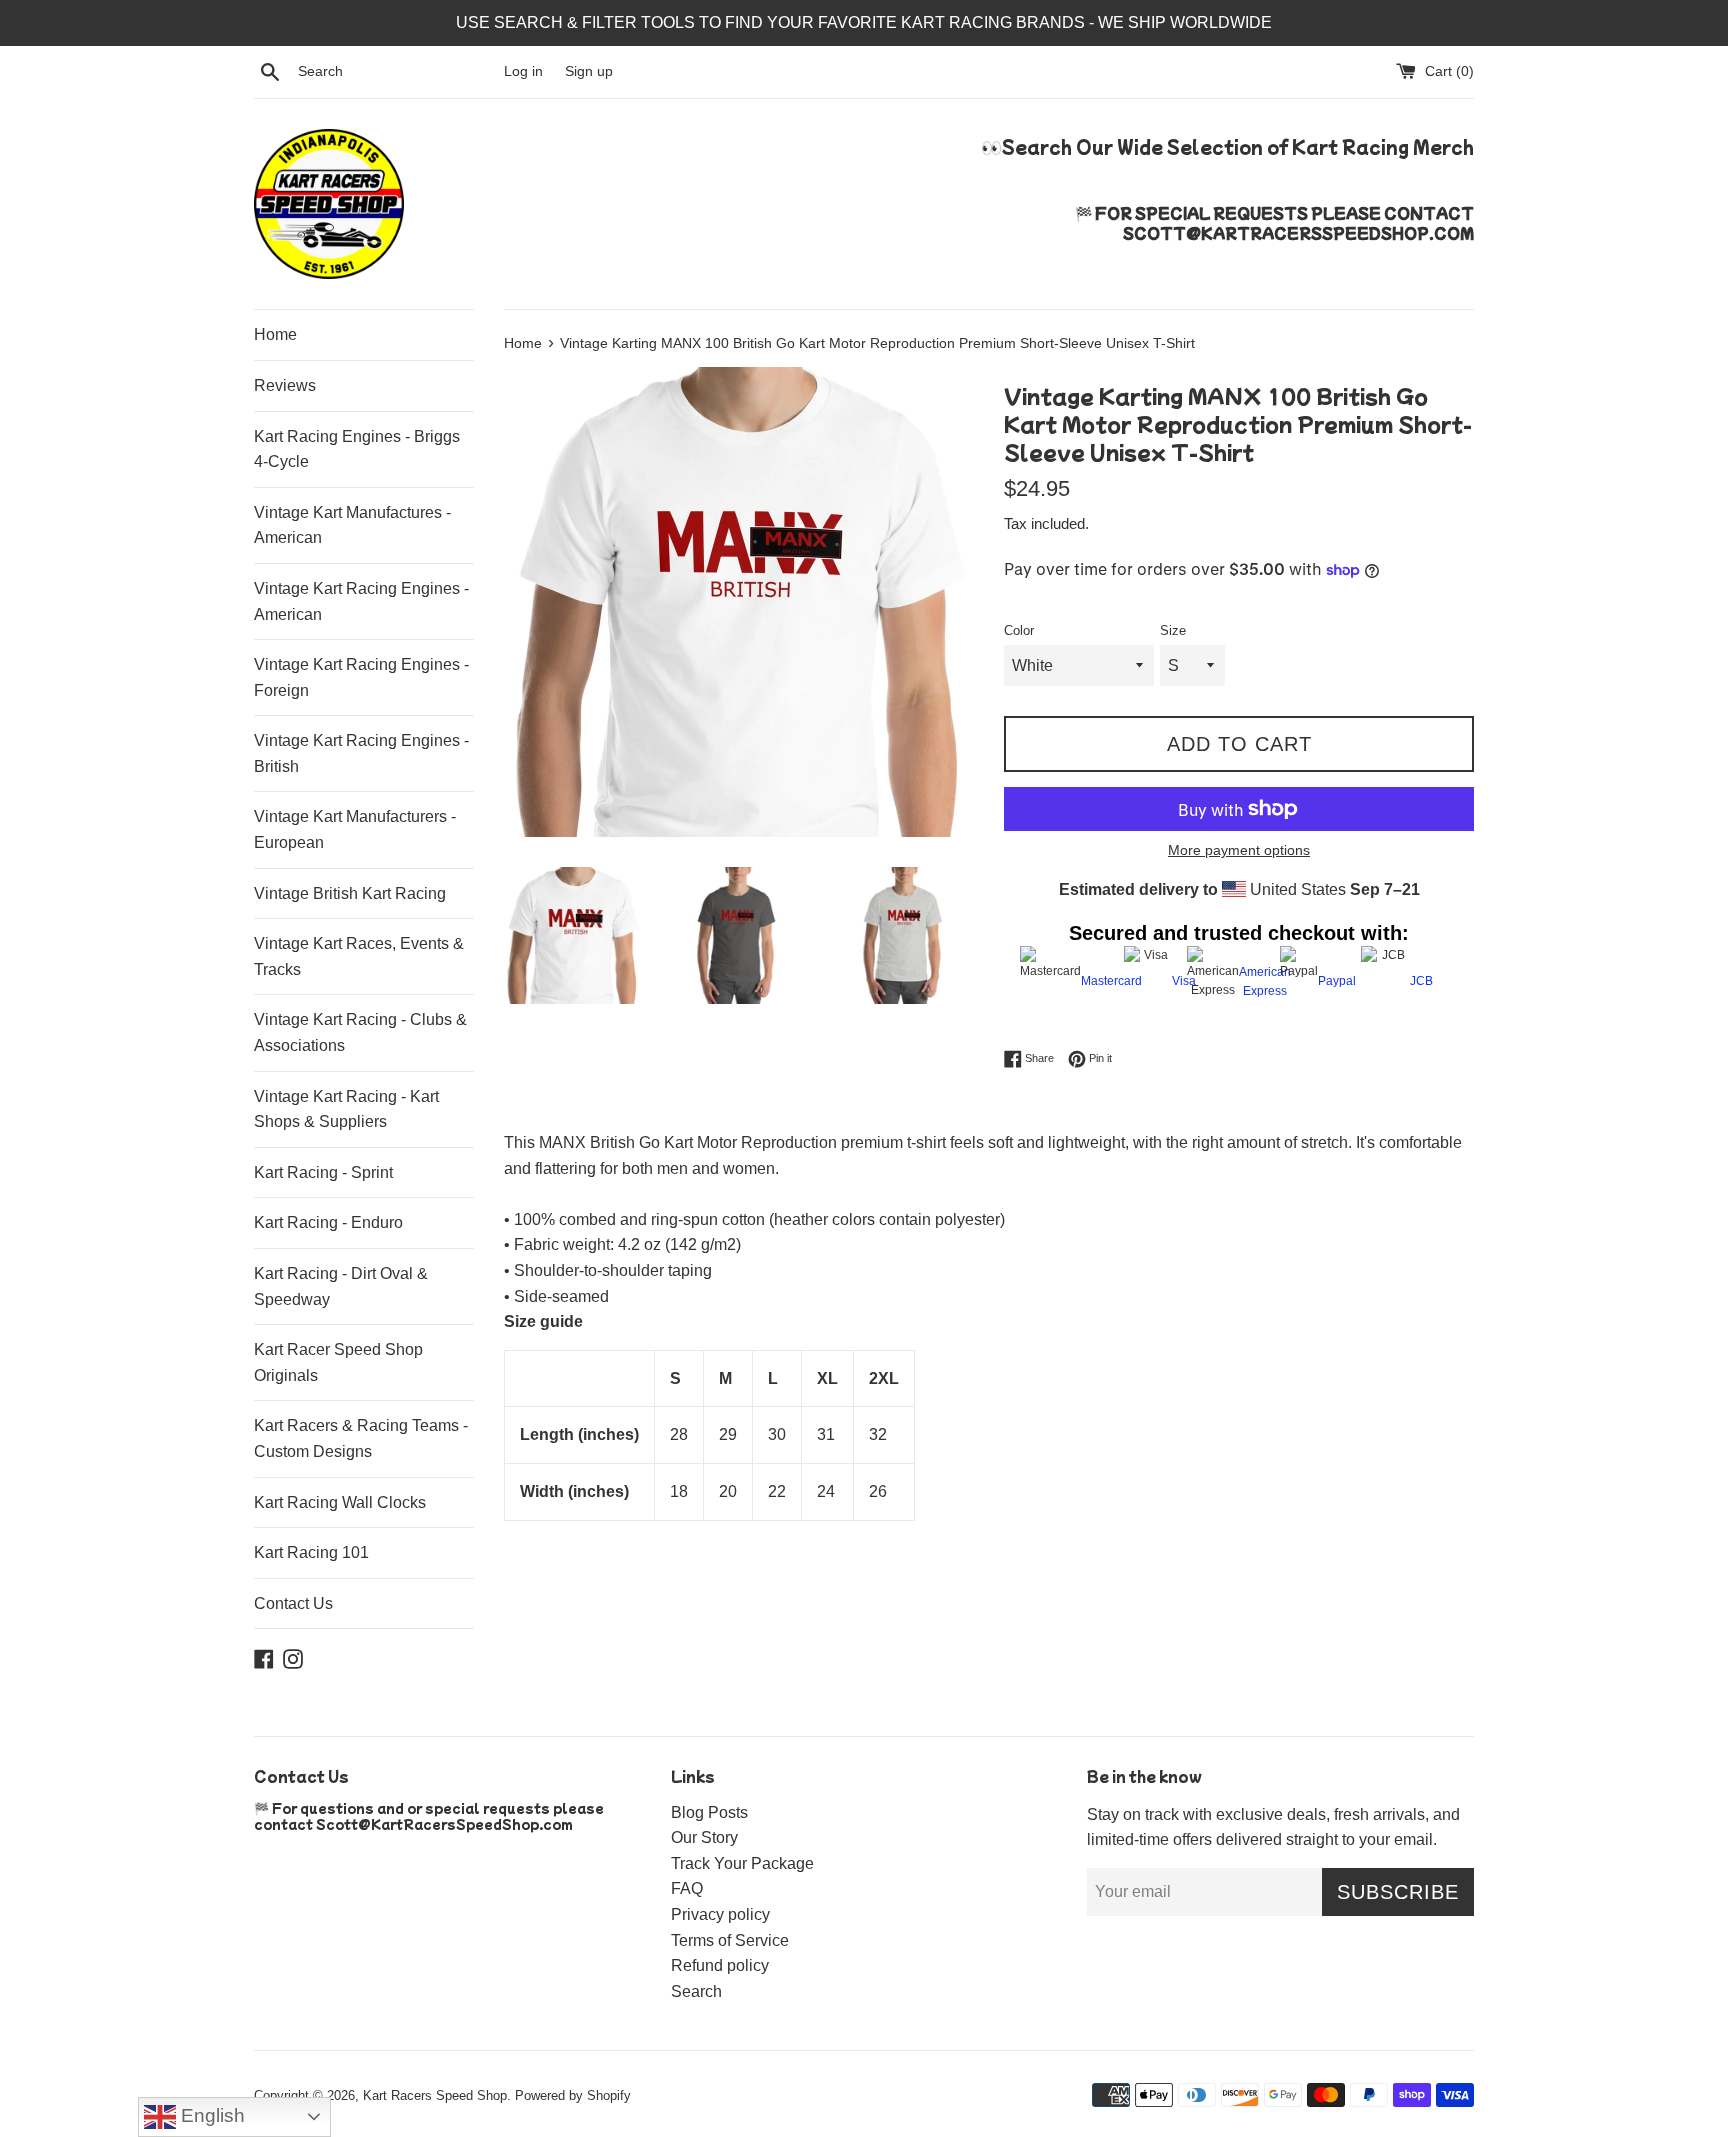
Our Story (704, 1837)
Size (1173, 630)
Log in (523, 71)
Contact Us (293, 1603)
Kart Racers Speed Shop (435, 2095)
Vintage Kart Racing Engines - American (361, 601)
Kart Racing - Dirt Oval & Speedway (341, 1286)
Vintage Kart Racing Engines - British (361, 753)
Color (1019, 630)
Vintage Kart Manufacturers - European (355, 829)
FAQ (687, 1888)
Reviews (285, 385)
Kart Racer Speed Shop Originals (338, 1362)
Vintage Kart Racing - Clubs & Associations (360, 1032)
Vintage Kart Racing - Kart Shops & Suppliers (346, 1109)
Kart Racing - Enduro (328, 1222)
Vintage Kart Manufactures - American (352, 525)
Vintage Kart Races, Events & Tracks (359, 956)
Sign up (589, 71)
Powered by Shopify (573, 2095)
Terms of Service (730, 1940)
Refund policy (720, 1965)
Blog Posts (709, 1812)
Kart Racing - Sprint (323, 1172)
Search (696, 1991)
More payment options (1239, 850)
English (210, 2115)
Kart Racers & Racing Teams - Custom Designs (361, 1438)
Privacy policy (720, 1914)
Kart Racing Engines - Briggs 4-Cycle (357, 449)
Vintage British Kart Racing (350, 893)
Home (275, 334)
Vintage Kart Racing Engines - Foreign (361, 677)
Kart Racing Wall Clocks (340, 1502)
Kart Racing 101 (311, 1552)
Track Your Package (742, 1863)
